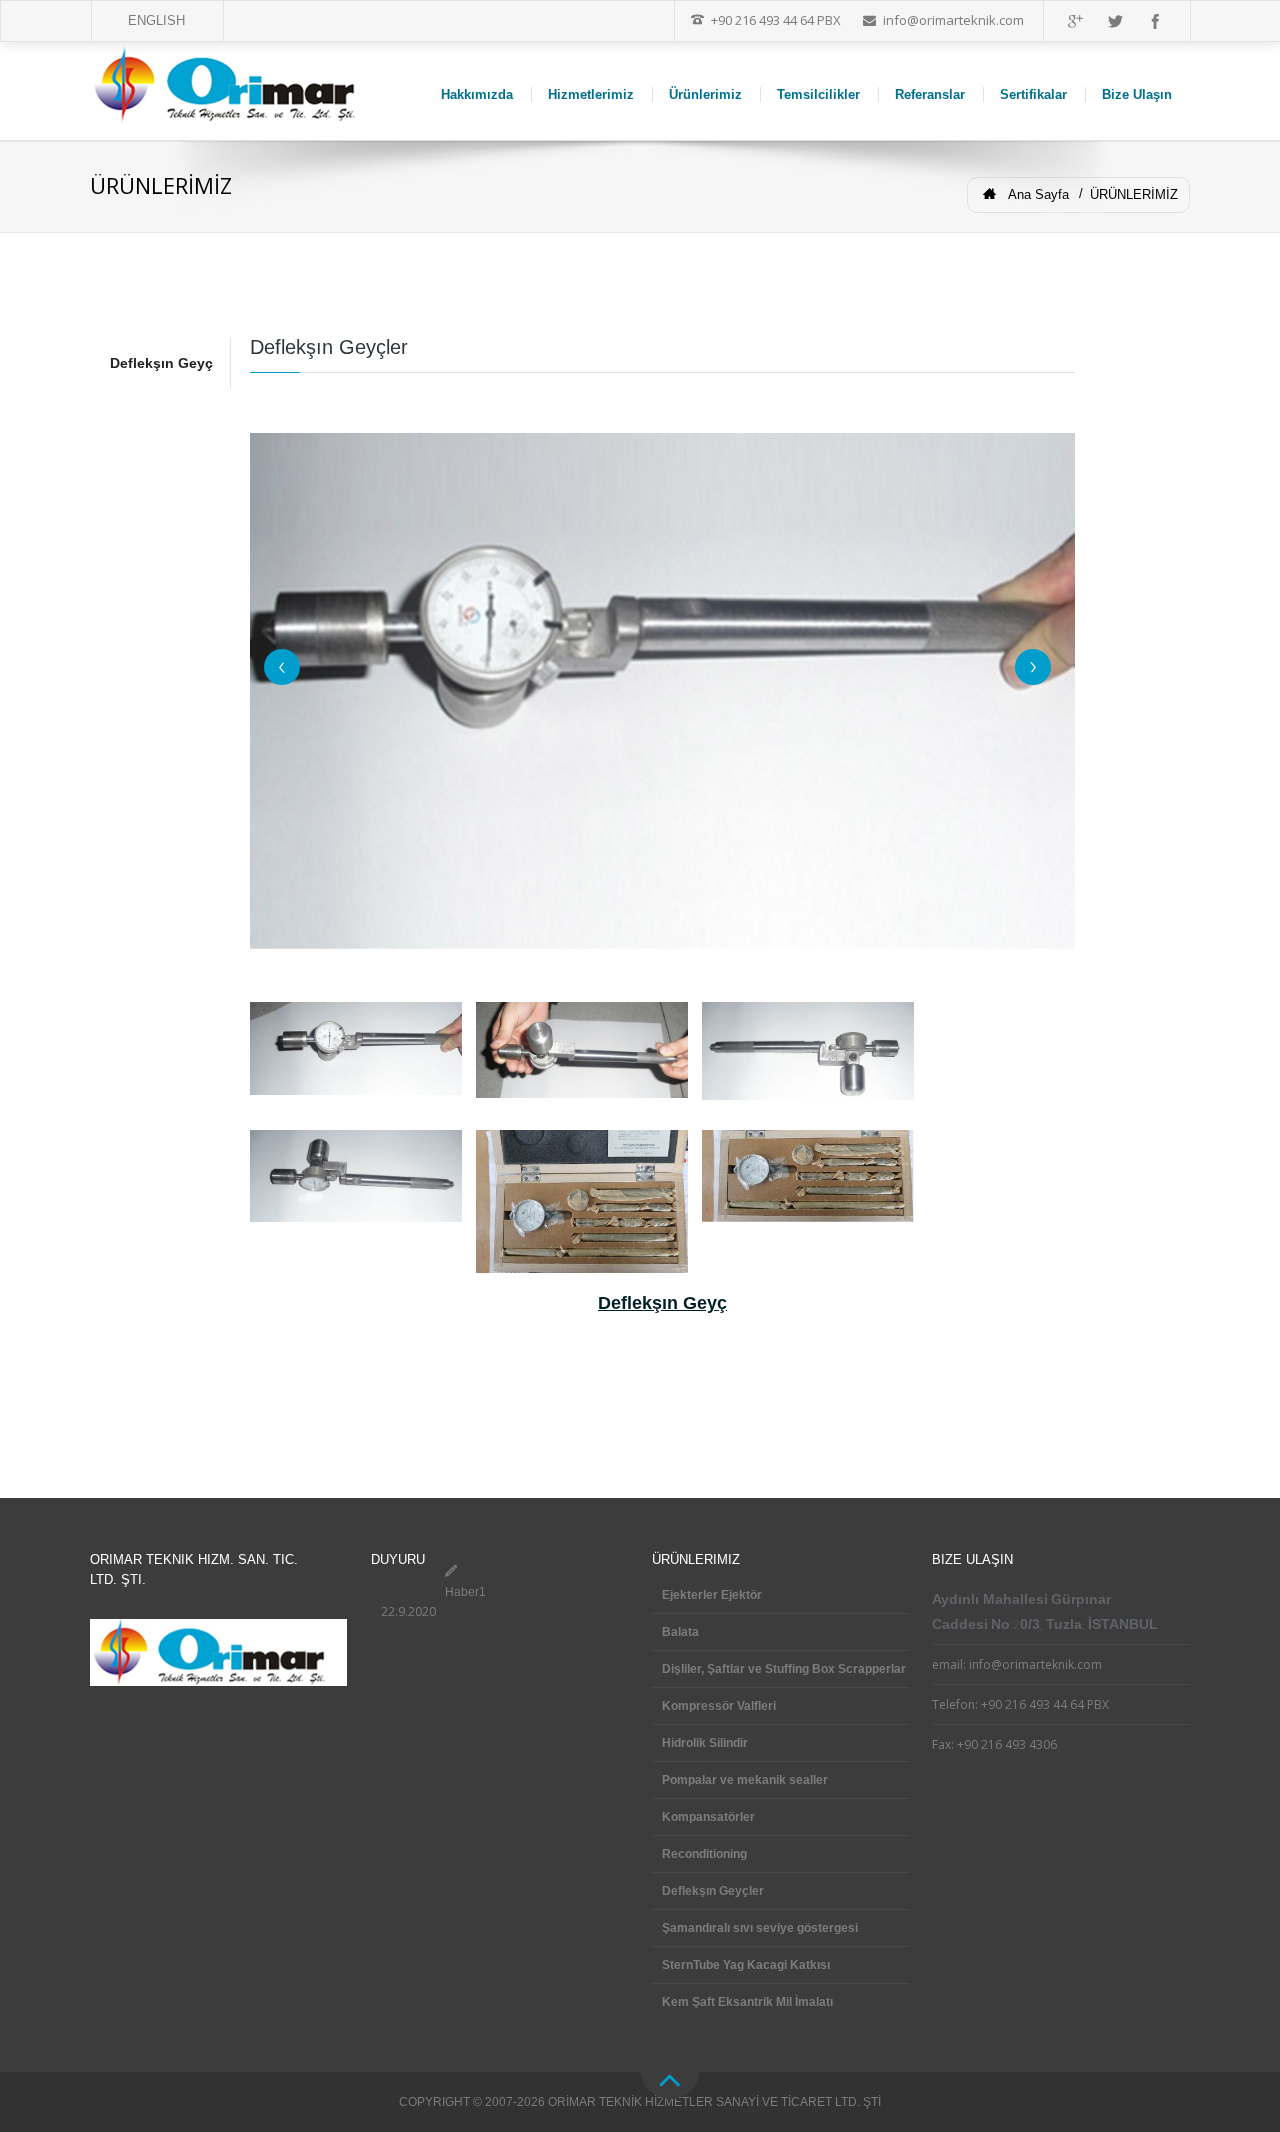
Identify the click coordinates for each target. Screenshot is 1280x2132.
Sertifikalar (1033, 94)
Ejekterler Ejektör (712, 1595)
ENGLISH (156, 20)
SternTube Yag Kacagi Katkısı (746, 1965)
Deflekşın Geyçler (713, 1891)
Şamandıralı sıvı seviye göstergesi (760, 1928)
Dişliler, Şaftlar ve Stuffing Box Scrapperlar (784, 1669)
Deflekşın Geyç (161, 363)
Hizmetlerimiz (591, 94)
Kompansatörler (708, 1817)
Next (1033, 667)
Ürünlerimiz (705, 94)
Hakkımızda (477, 94)
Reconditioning (704, 1854)
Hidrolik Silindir (705, 1743)
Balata (680, 1632)
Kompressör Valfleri (719, 1706)
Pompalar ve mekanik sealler (745, 1780)
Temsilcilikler (818, 94)
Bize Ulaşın (1137, 94)
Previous (282, 667)
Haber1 (465, 1592)
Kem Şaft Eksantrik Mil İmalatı (747, 2002)
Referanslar (930, 94)
